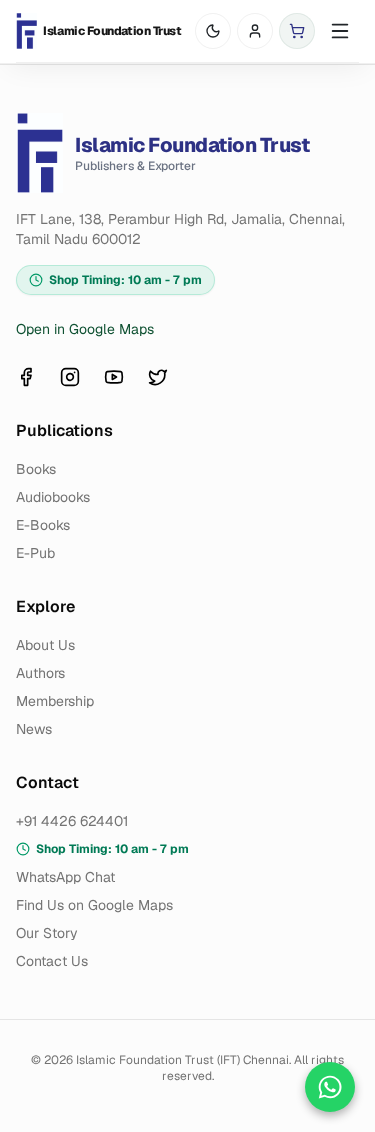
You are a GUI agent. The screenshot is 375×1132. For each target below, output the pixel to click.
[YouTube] (114, 377)
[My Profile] (255, 31)
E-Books (43, 525)
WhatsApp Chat (65, 877)
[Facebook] (26, 377)
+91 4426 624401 (72, 821)
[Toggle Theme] (213, 31)
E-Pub (35, 553)
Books (36, 469)
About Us (45, 645)
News (34, 729)
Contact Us (52, 961)
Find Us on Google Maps (94, 905)
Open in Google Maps (85, 329)
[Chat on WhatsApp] (330, 1087)
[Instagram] (70, 377)
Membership (55, 701)
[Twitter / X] (158, 377)
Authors (40, 673)
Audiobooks (53, 497)
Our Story (47, 933)
